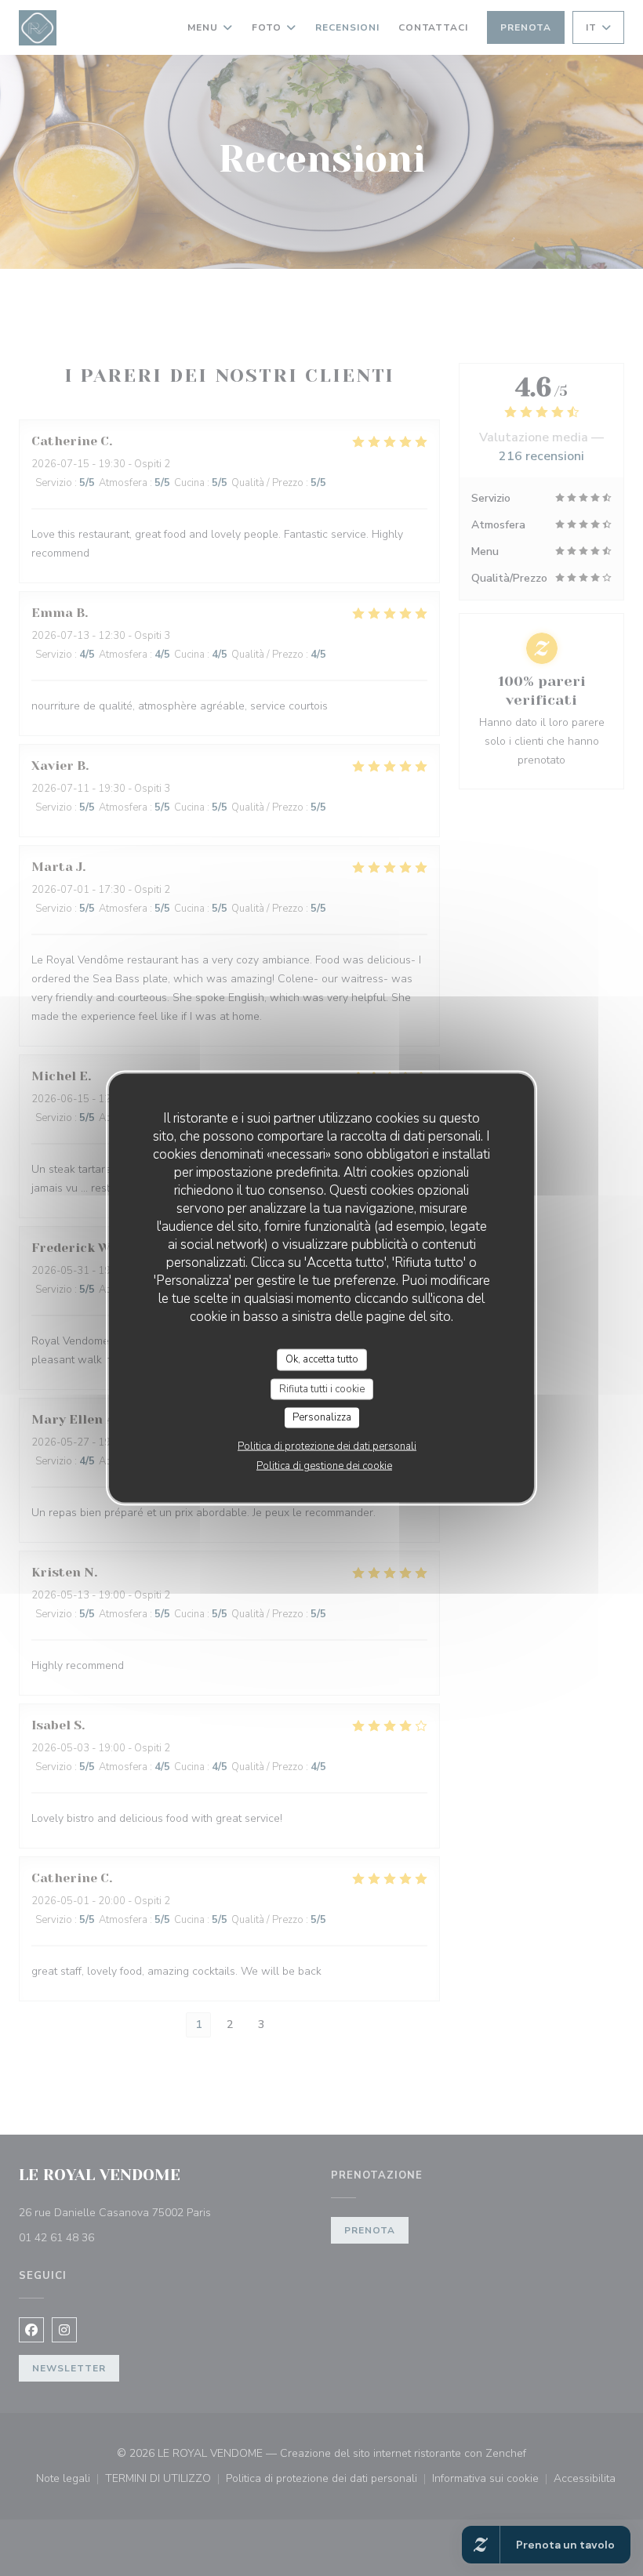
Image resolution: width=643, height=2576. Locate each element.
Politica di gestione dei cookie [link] (324, 1465)
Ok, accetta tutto (322, 1359)
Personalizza (322, 1417)
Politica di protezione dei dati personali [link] (327, 1446)
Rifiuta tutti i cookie (322, 1388)
